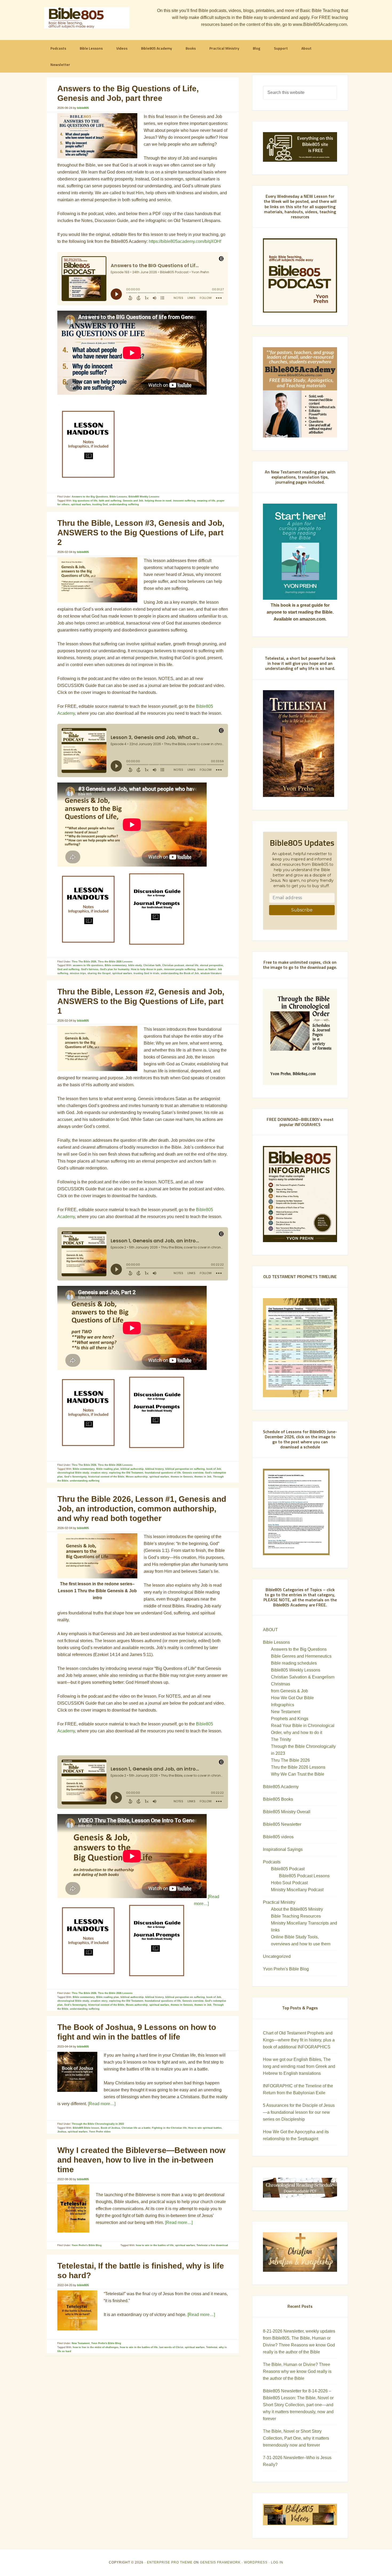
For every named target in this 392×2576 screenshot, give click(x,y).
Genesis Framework (220, 2562)
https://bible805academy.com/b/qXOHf (185, 241)
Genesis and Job (133, 501)
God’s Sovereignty (75, 1477)
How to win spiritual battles (205, 2128)
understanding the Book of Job (180, 973)
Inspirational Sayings (283, 1849)
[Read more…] (102, 2104)
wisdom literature (211, 973)
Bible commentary (116, 965)
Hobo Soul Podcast (289, 1883)
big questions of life (85, 501)
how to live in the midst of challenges (96, 2347)
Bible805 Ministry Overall (287, 1812)
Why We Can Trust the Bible (298, 1774)
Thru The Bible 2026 (84, 962)
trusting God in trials (146, 973)
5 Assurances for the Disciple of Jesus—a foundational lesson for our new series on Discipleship (299, 2112)
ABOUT (270, 1630)
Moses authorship (137, 1477)
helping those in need (158, 501)
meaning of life (206, 501)
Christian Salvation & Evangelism (303, 1677)
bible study (135, 965)
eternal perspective (211, 965)
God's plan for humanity (115, 969)
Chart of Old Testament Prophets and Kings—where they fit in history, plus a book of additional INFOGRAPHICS (299, 2040)
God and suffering (68, 969)
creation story (99, 1473)
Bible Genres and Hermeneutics (301, 1656)
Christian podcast (173, 965)
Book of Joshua (110, 2128)
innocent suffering (184, 501)
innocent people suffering (180, 969)
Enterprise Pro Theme (170, 2562)
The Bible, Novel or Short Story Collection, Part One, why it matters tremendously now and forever (296, 2438)
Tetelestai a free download (212, 2245)
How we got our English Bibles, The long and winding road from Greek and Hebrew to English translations (299, 2066)
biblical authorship (132, 1469)
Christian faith (152, 965)
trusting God (100, 504)
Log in (277, 2562)
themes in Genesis (182, 1477)
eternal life (192, 965)
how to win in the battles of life (155, 2245)
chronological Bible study (73, 1473)
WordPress (256, 2562)
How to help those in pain (147, 969)
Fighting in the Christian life (169, 2128)
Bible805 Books (278, 1799)
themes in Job (203, 1477)
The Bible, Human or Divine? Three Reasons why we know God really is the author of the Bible (297, 2371)
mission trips (78, 973)
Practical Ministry (279, 1902)
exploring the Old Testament (126, 1473)
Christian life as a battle (136, 2128)
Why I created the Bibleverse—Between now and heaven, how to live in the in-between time (141, 2160)
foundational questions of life (163, 1473)
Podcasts (272, 1862)
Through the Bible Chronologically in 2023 (98, 2124)
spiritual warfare (81, 504)
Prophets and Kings (290, 1719)
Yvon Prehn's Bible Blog (87, 2245)
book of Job (214, 1469)
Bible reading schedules (294, 1663)
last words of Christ (171, 2347)
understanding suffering (124, 504)
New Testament (81, 2343)
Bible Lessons (118, 497)
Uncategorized (277, 1956)
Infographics (283, 1705)
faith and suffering (110, 501)
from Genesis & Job (289, 1691)
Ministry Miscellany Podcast (297, 1890)
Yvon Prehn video (100, 2132)
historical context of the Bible (106, 1477)
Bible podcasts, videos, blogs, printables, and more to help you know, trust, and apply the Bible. (87, 18)
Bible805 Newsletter (282, 1824)
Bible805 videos (278, 1837)
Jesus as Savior (207, 969)
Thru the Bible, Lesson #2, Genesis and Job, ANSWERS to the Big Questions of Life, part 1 (141, 1001)
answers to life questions (88, 965)
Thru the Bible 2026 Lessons (115, 962)
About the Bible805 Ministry (297, 1909)
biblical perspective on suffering (185, 1469)
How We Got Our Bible (292, 1698)
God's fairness (90, 969)
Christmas (281, 1684)
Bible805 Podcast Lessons (304, 1876)
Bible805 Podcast (288, 1869)
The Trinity (281, 1739)
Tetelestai (212, 2347)
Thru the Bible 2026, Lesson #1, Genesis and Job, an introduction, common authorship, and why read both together (142, 1509)
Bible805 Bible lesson (86, 2128)
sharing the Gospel (99, 973)
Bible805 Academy (281, 1787)
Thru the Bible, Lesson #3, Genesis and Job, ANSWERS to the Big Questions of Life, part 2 (141, 533)
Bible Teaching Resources (296, 1916)
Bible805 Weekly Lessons (144, 497)
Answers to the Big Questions (90, 497)
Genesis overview (193, 1473)
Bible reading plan (108, 1469)
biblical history (155, 1469)
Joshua (62, 2132)
